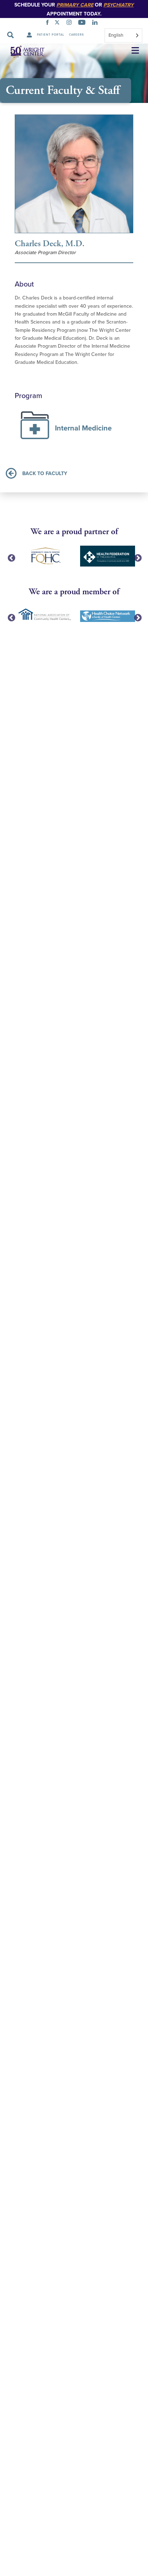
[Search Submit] (10, 35)
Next (137, 558)
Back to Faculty (45, 473)
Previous (11, 558)
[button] (135, 51)
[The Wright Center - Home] (23, 51)
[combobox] (123, 35)
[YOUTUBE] (83, 23)
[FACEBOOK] (49, 23)
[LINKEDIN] (96, 23)
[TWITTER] (59, 23)
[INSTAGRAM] (71, 23)
